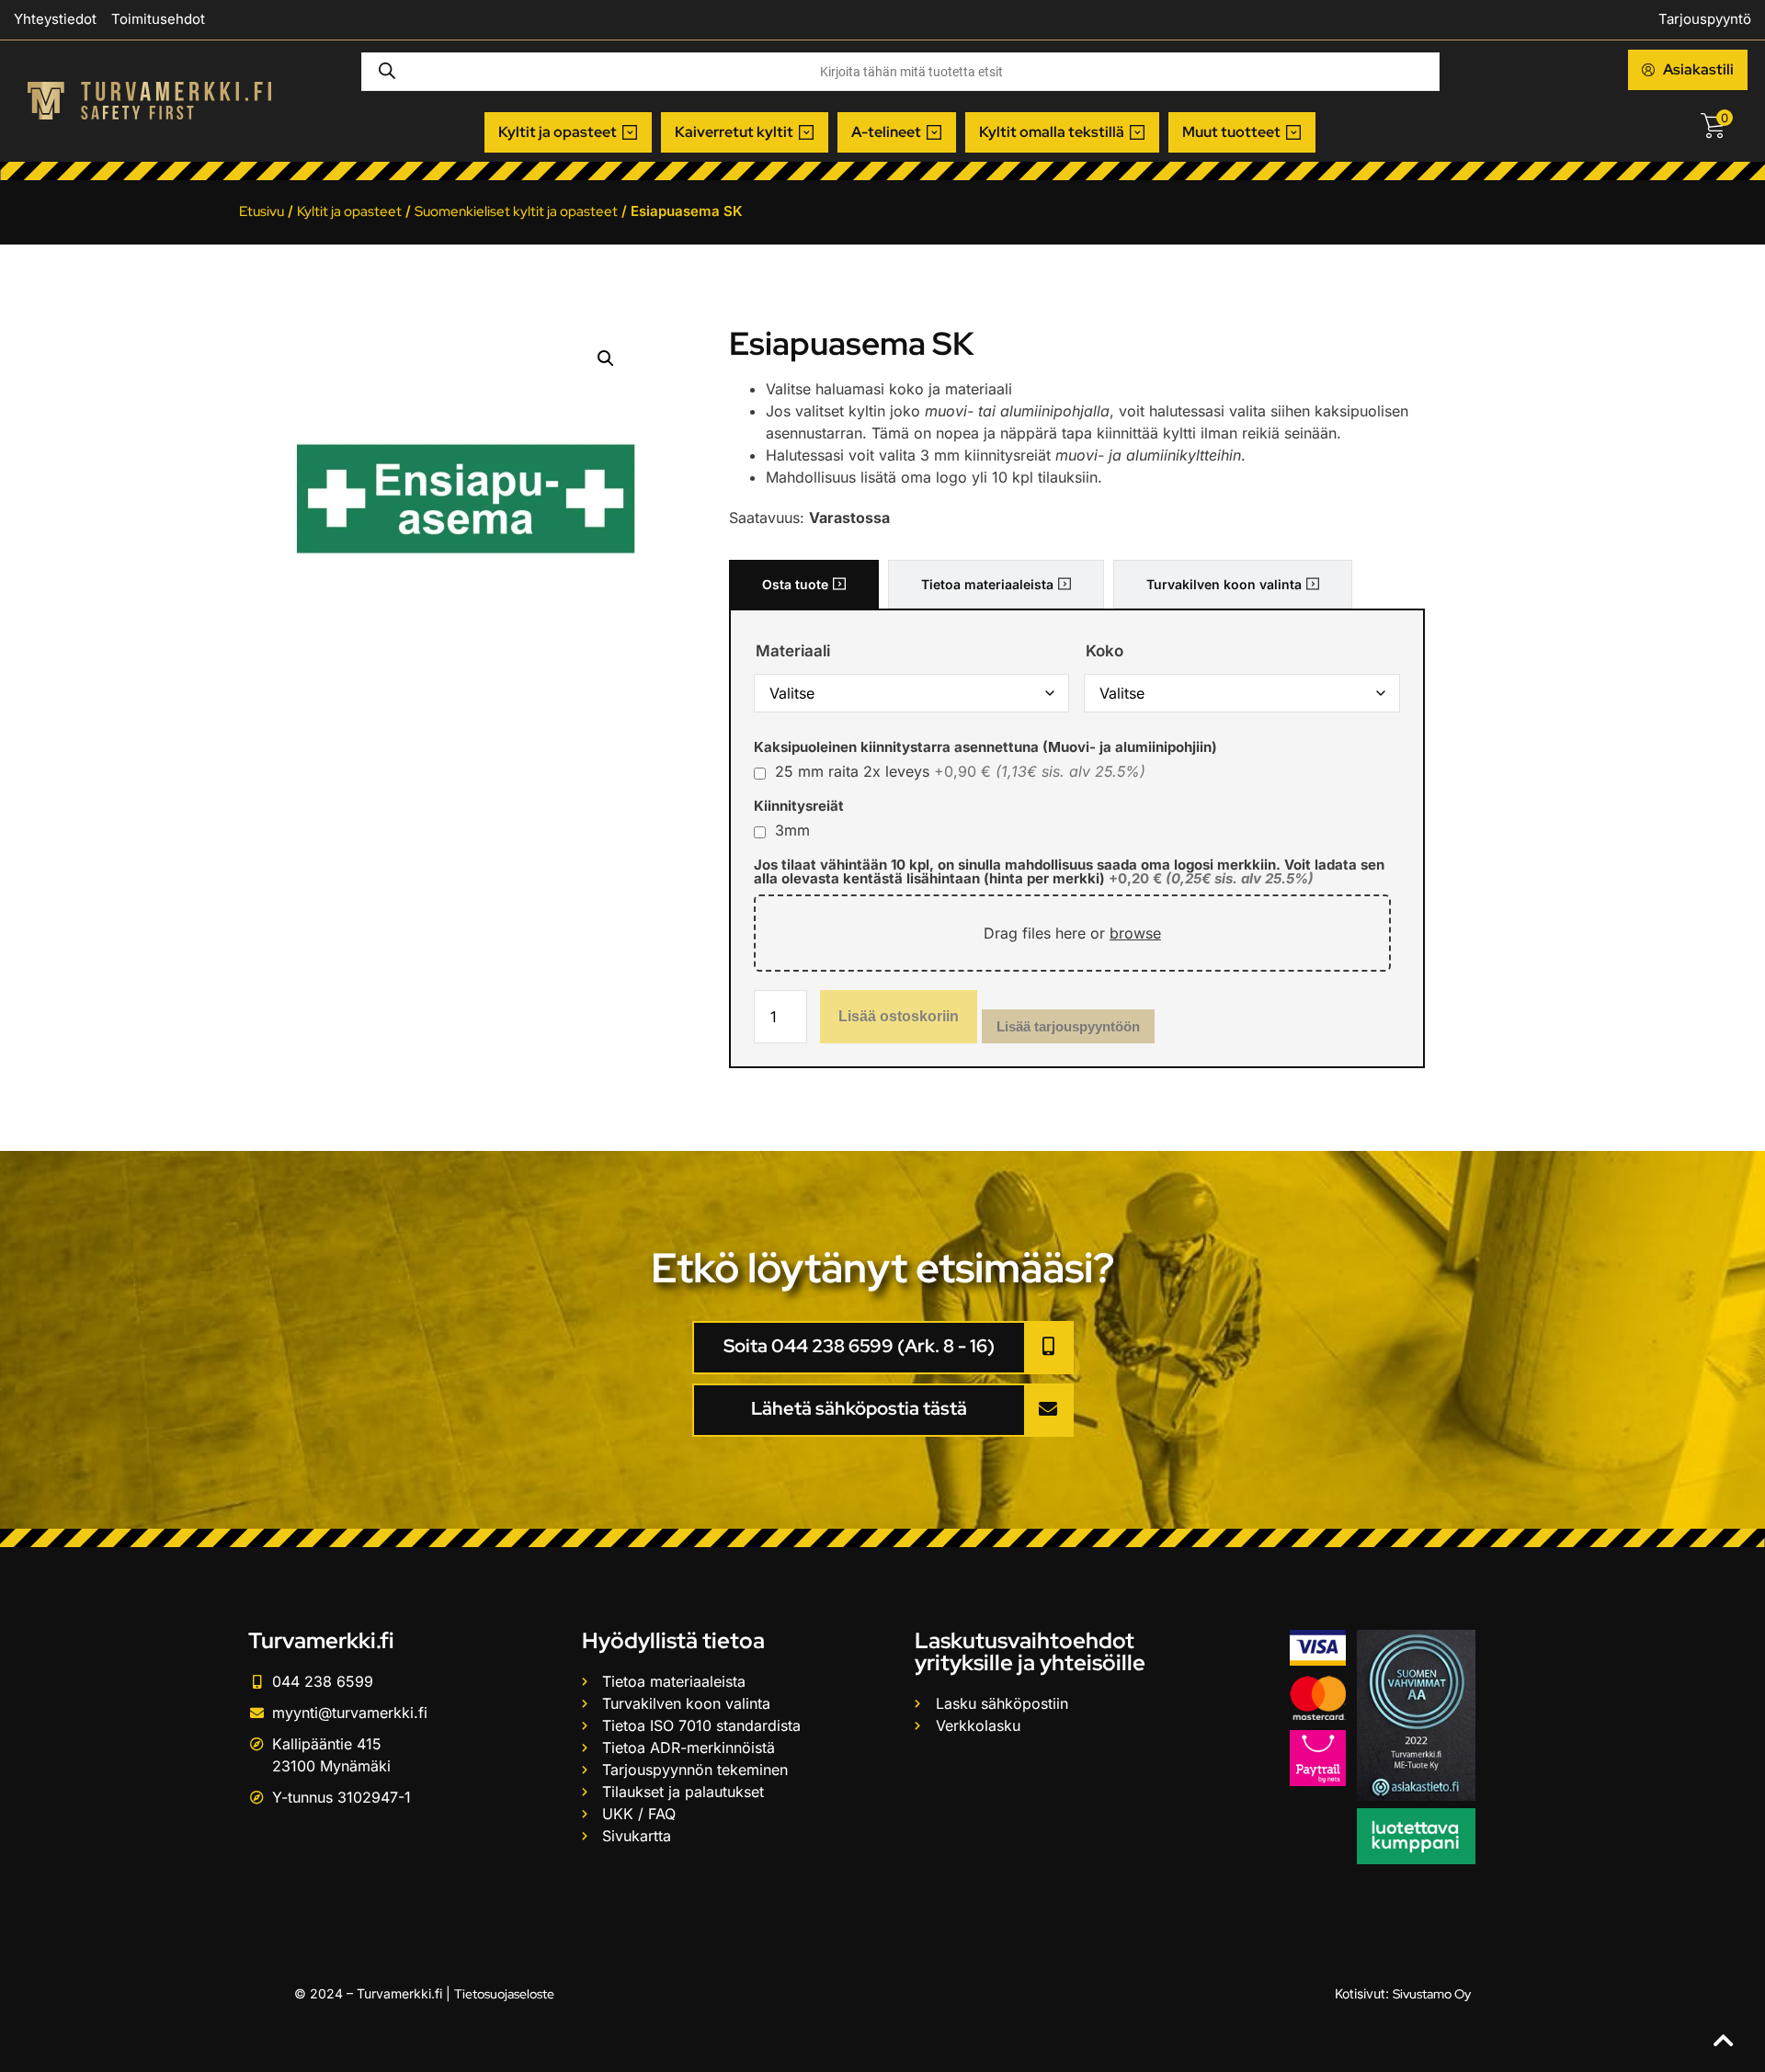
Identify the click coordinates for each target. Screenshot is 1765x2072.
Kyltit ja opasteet (349, 211)
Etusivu (262, 211)
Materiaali (793, 651)
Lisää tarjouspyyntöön (1068, 1026)
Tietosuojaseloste (504, 1994)
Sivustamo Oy (1432, 1994)
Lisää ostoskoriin (899, 1016)
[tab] (804, 584)
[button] (568, 132)
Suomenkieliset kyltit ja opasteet (516, 211)
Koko (1105, 651)
